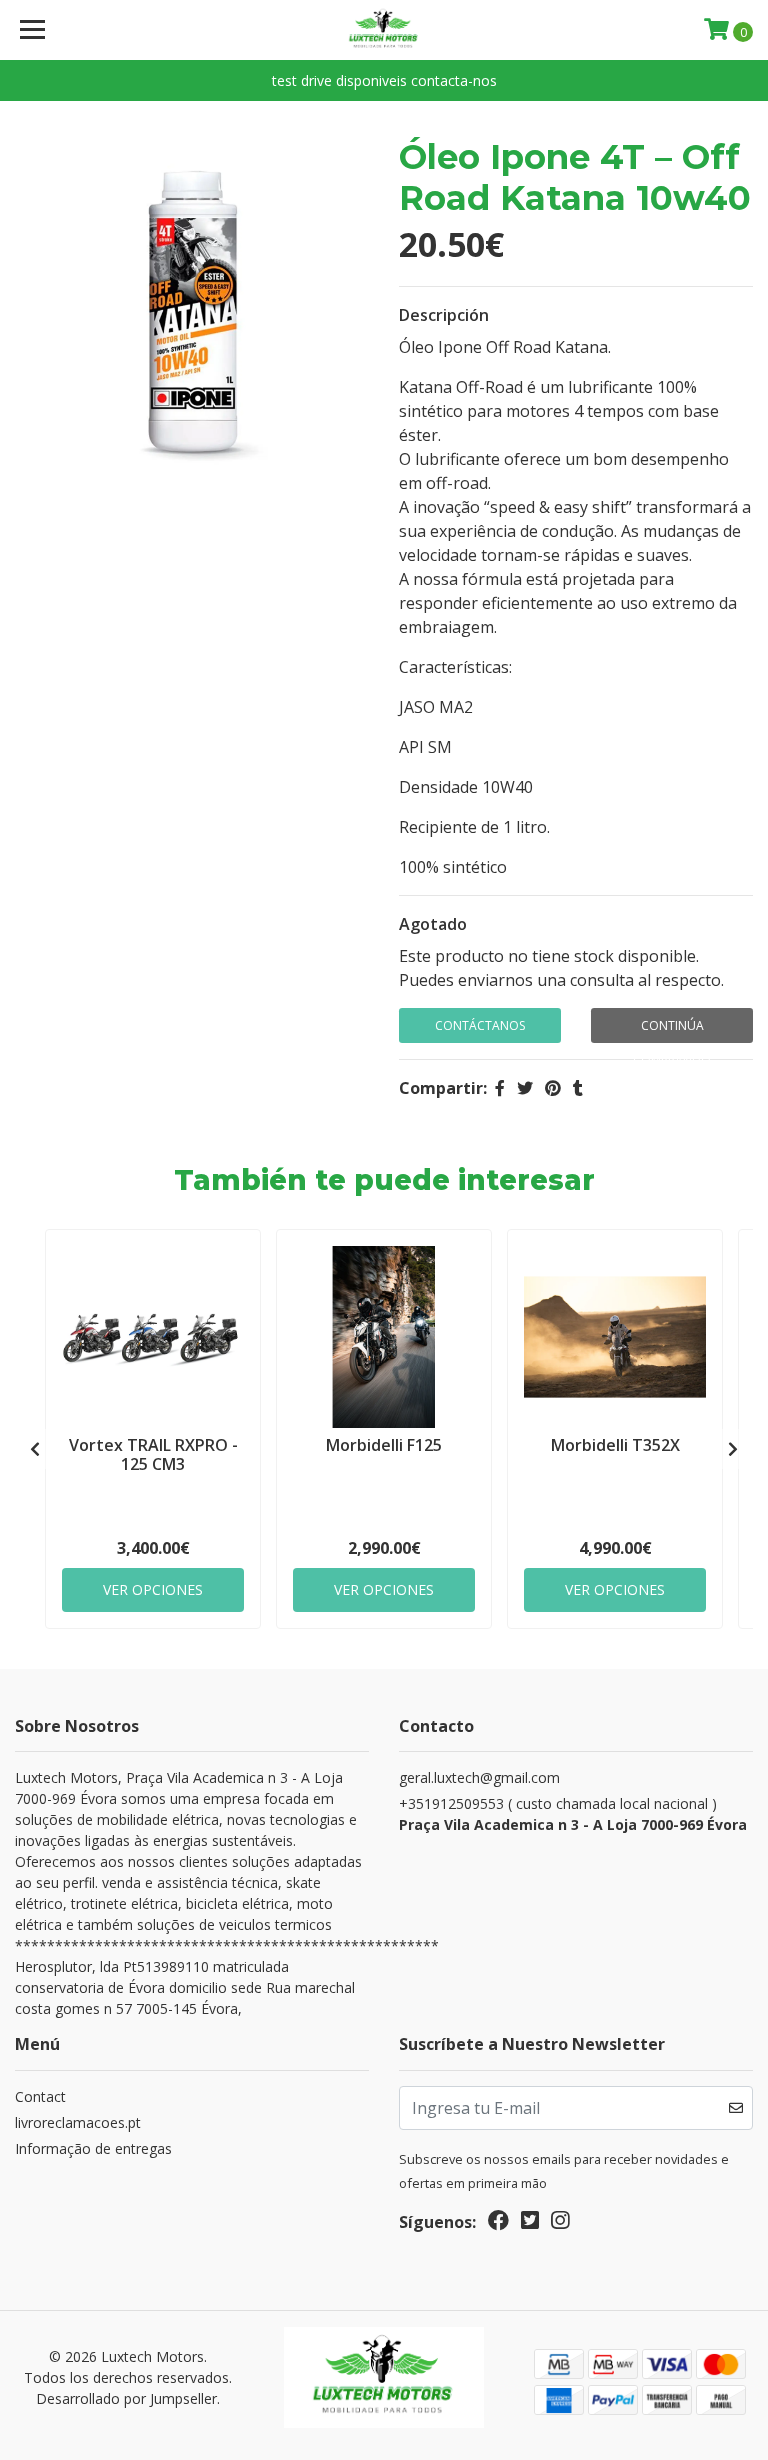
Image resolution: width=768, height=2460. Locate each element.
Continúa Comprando (672, 1030)
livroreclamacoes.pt (78, 2122)
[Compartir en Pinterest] (553, 1088)
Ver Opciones (153, 1589)
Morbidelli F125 (384, 1445)
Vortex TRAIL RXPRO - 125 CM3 (153, 1454)
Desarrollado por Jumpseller (126, 2398)
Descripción (444, 315)
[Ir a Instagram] (560, 2224)
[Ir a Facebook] (498, 2224)
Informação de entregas (93, 2148)
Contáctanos (480, 1025)
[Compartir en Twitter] (525, 1088)
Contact (40, 2096)
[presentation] (35, 1449)
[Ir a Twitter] (530, 2224)
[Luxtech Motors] (384, 30)
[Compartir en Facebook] (500, 1088)
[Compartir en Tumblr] (578, 1088)
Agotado (433, 924)
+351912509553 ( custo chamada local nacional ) (573, 1814)
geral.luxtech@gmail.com (479, 1777)
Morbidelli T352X (615, 1445)
